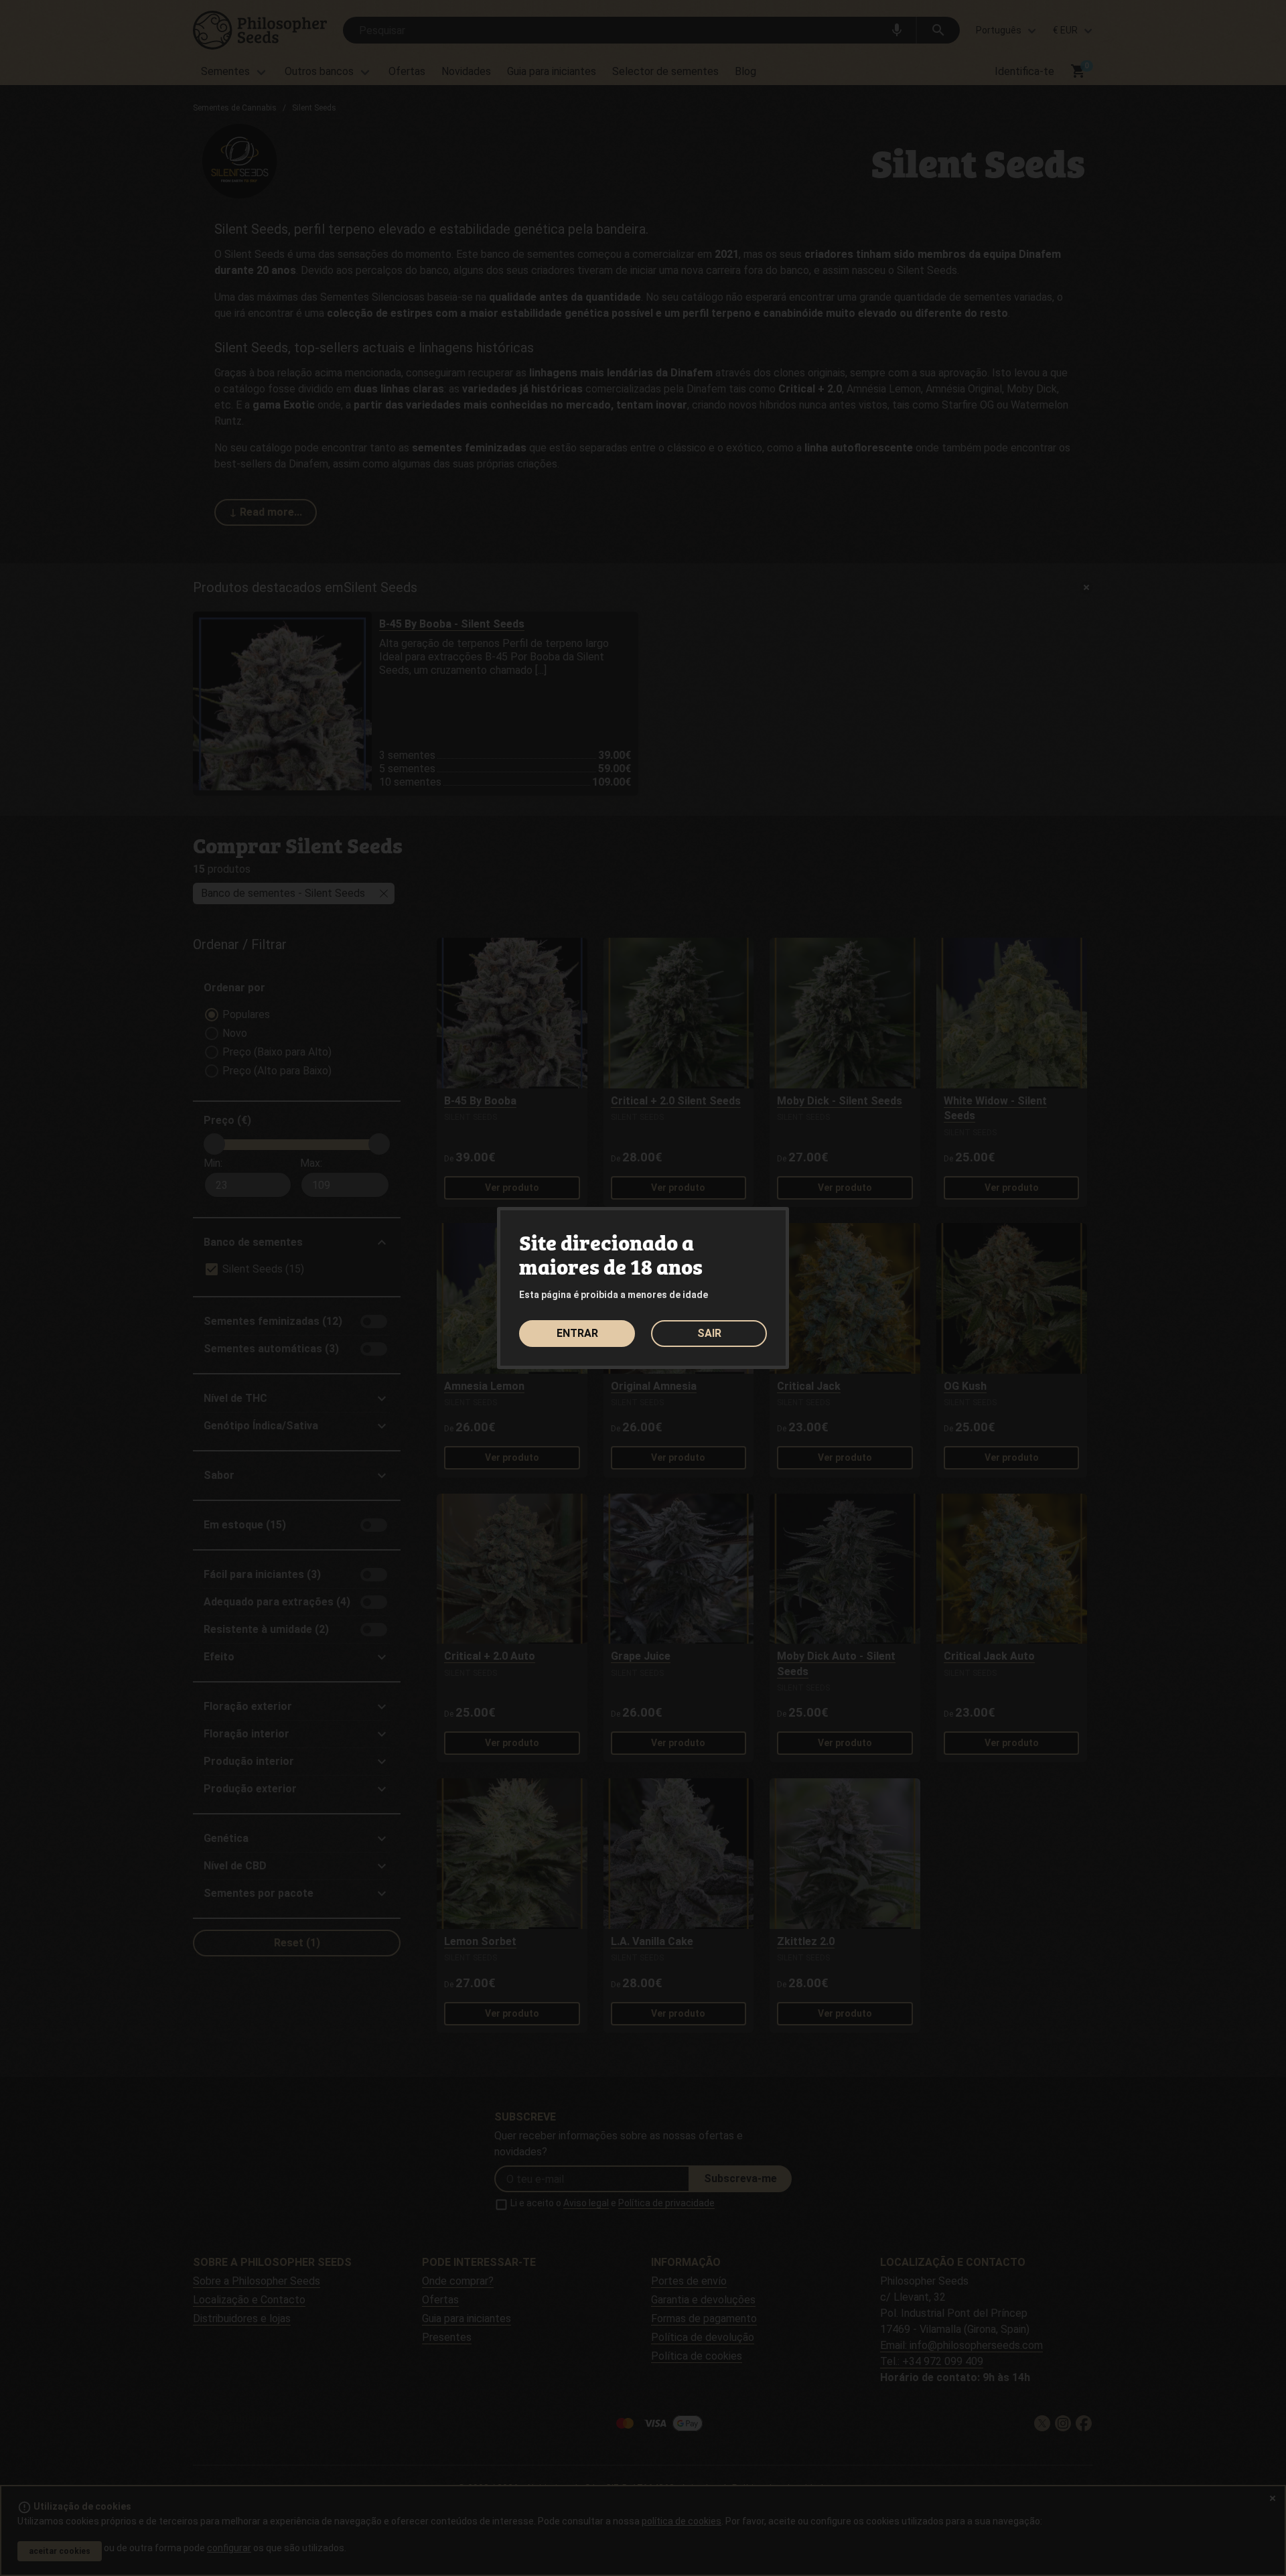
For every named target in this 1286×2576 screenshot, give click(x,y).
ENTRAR (577, 1333)
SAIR (709, 1333)
